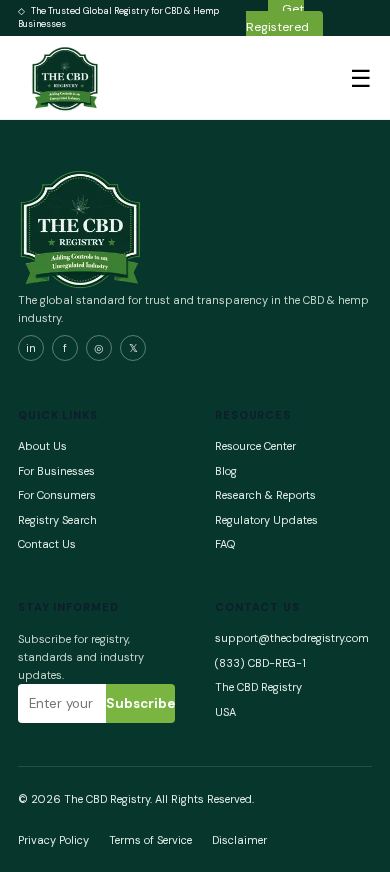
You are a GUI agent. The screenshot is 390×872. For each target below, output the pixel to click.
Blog (226, 471)
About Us (42, 446)
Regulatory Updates (266, 520)
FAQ (225, 544)
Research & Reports (265, 495)
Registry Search (57, 520)
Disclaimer (239, 840)
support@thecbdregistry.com (292, 638)
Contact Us (47, 544)
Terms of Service (150, 840)
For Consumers (57, 495)
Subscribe (140, 703)
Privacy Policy (53, 840)
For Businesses (56, 471)
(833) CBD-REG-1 (260, 663)
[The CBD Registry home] (66, 78)
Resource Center (255, 446)
